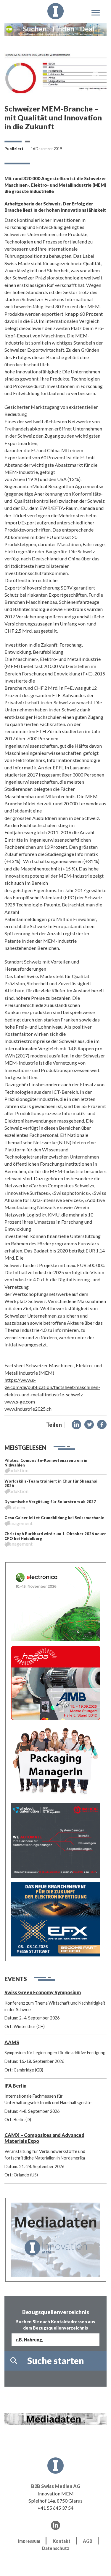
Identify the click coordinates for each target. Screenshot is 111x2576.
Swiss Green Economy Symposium (43, 1992)
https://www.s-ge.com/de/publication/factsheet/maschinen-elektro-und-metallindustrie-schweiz (52, 1387)
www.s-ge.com (20, 1402)
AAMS (12, 2042)
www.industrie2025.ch (28, 1409)
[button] (76, 1425)
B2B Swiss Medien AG (56, 2486)
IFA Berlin (15, 2086)
